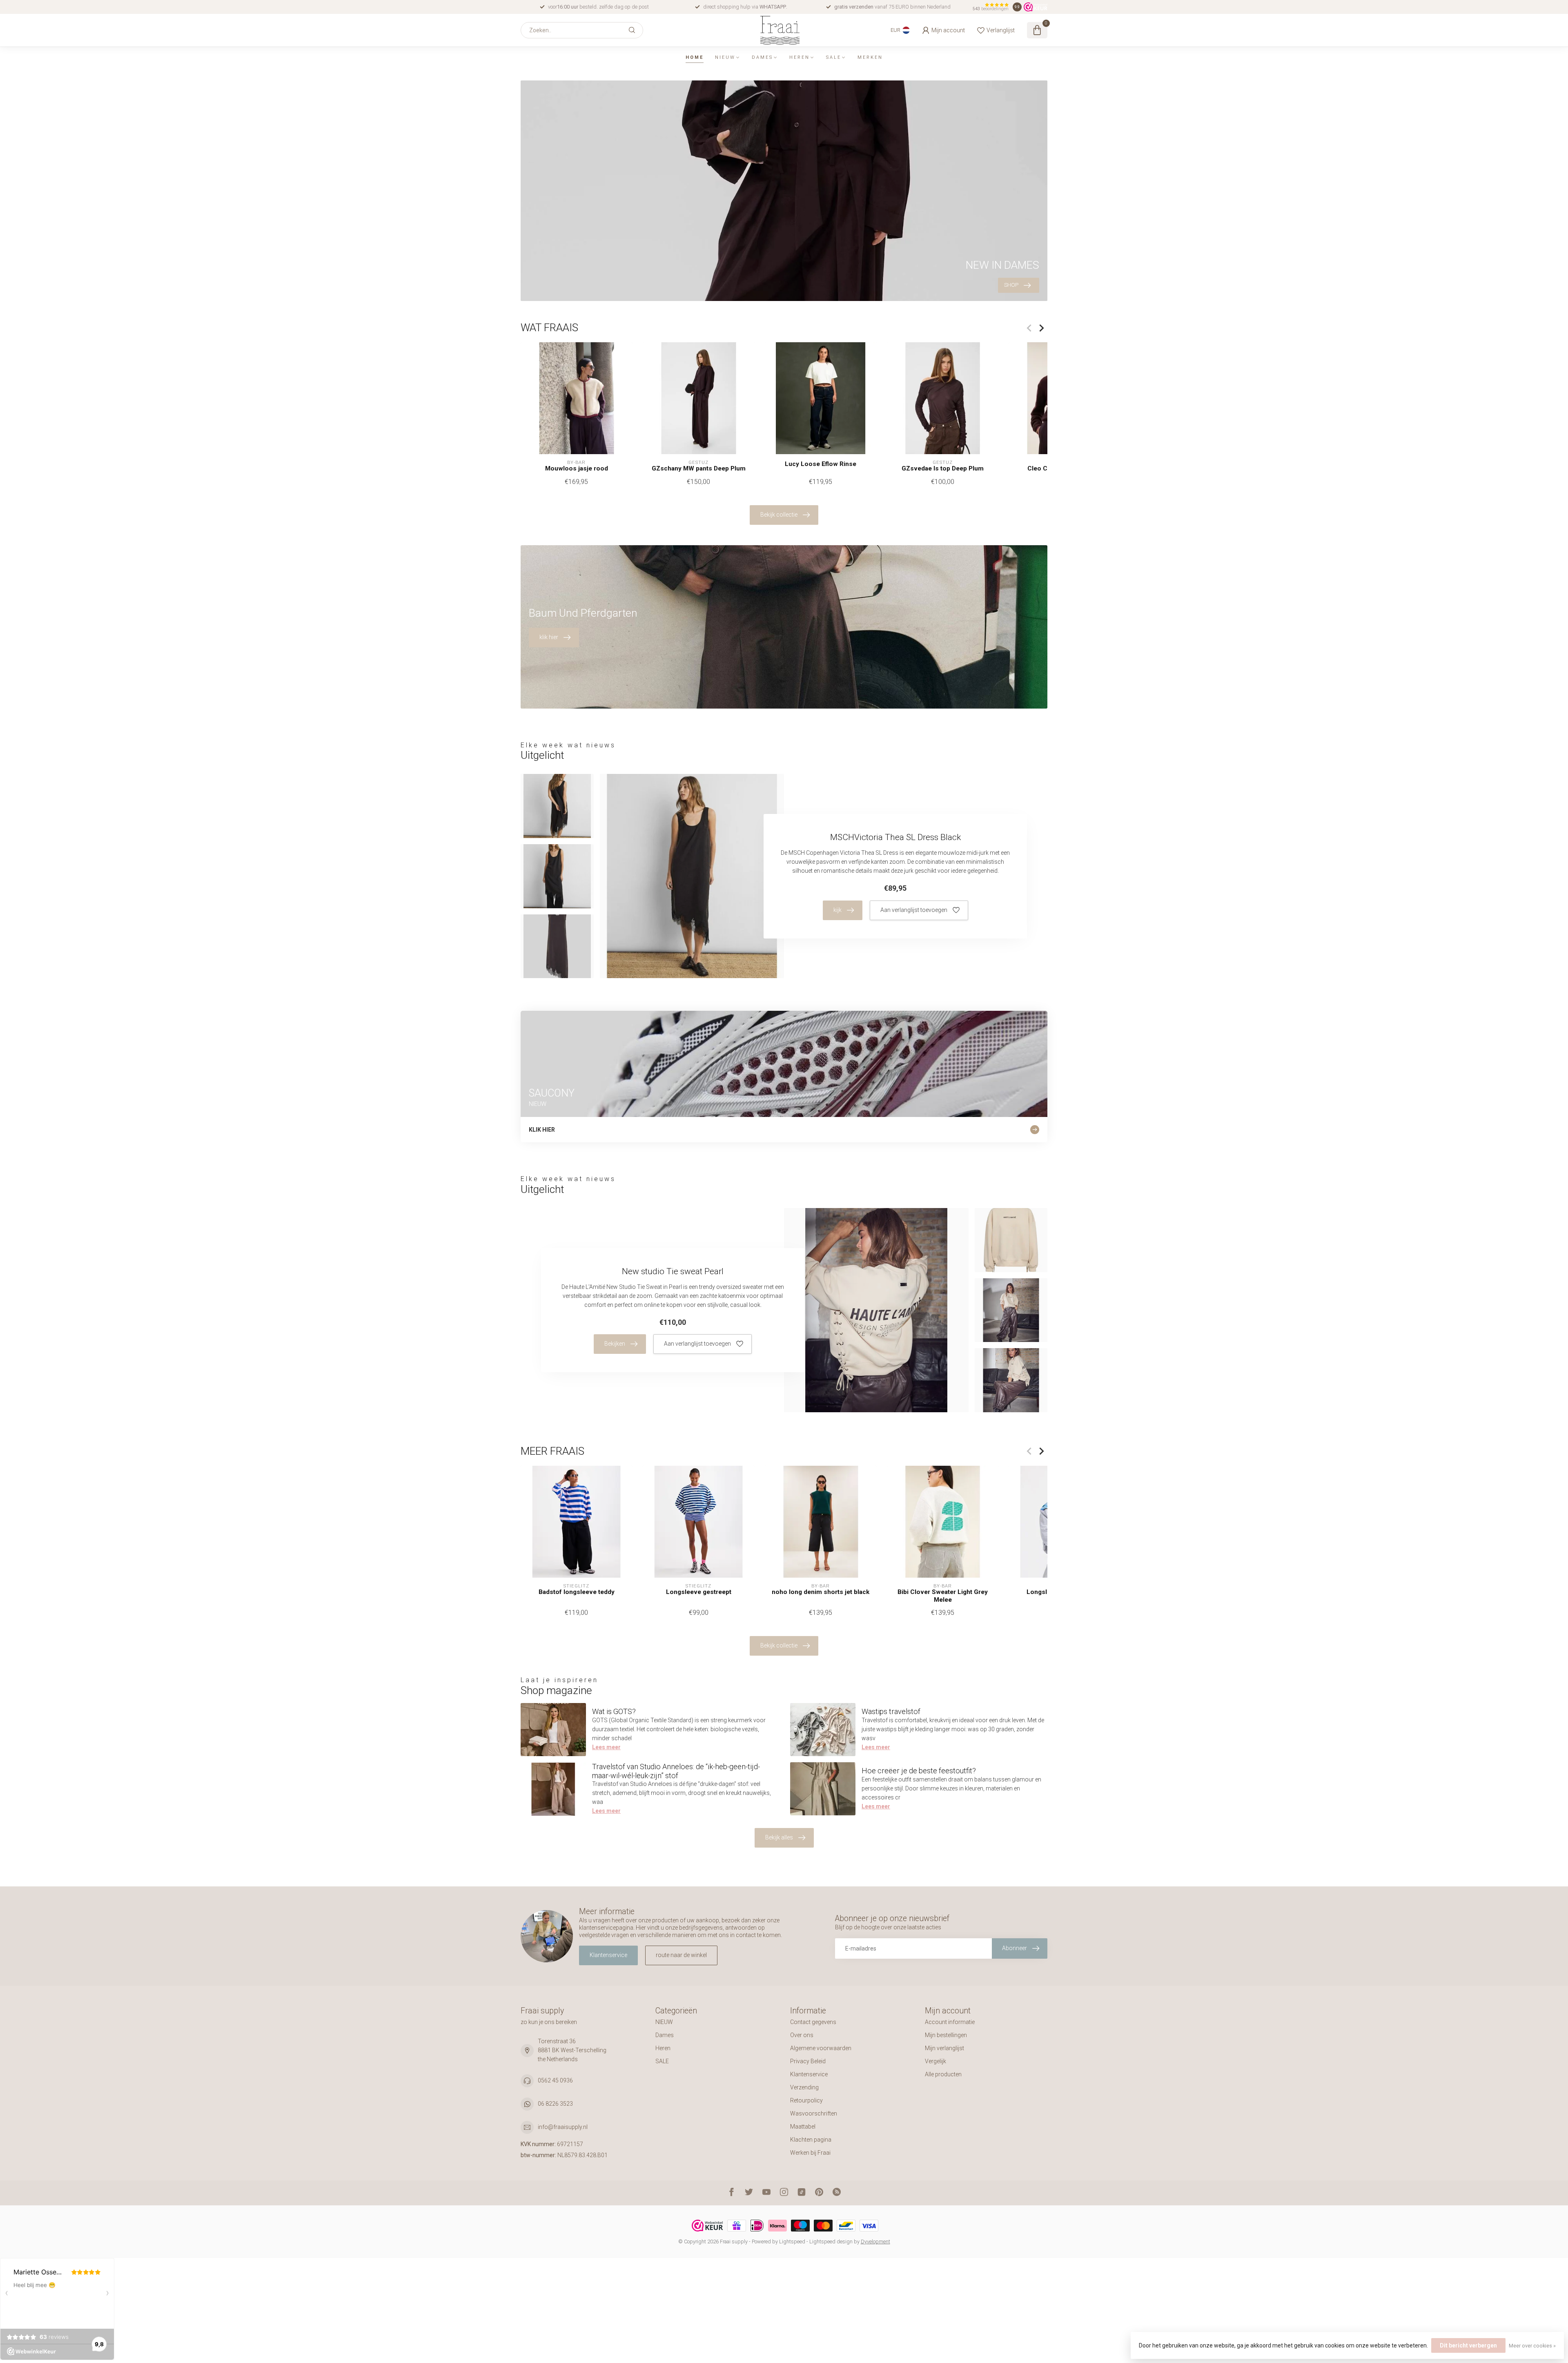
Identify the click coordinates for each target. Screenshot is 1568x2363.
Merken (870, 57)
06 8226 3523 (555, 2104)
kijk (837, 910)
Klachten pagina (811, 2140)
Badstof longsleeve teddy (577, 1592)
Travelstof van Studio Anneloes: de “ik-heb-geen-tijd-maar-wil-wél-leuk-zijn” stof (676, 1771)
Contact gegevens (813, 2022)
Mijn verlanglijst (944, 2048)
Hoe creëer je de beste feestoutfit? (919, 1771)
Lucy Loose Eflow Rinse (821, 464)
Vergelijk (935, 2061)
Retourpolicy (806, 2100)
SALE (834, 57)
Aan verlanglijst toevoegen (914, 910)
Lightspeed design (831, 2242)
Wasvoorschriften (814, 2113)
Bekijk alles (779, 1837)
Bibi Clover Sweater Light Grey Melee (943, 1596)
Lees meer (606, 1747)
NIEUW (725, 57)
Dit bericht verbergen (1468, 2345)
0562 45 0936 (555, 2080)
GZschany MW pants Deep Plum (699, 468)
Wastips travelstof (891, 1711)
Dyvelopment (875, 2242)
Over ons (802, 2035)
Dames (762, 57)
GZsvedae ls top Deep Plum (943, 468)
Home (695, 57)
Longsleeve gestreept (699, 1592)
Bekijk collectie (779, 515)
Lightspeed (792, 2242)
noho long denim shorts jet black (821, 1592)
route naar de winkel (681, 1955)
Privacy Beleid (808, 2061)
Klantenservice (608, 1955)
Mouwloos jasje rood (577, 468)
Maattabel (803, 2127)
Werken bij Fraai (810, 2153)
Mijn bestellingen (946, 2035)
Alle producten (943, 2074)
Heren (800, 57)
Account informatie (950, 2022)
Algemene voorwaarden (821, 2048)
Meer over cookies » (1532, 2346)
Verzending (804, 2087)
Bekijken (615, 1344)
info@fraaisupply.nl (563, 2127)
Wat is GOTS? (614, 1711)
